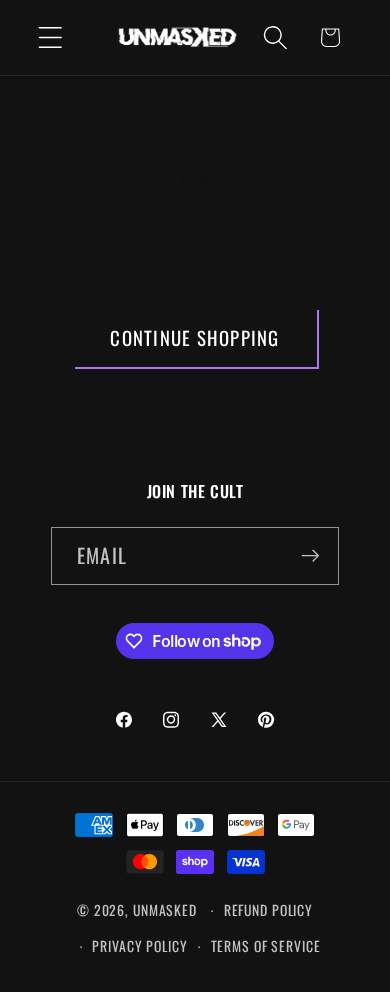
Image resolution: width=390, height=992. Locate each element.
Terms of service (266, 946)
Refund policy (268, 910)
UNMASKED (165, 910)
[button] (50, 37)
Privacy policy (139, 946)
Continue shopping (194, 337)
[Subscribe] (310, 556)
